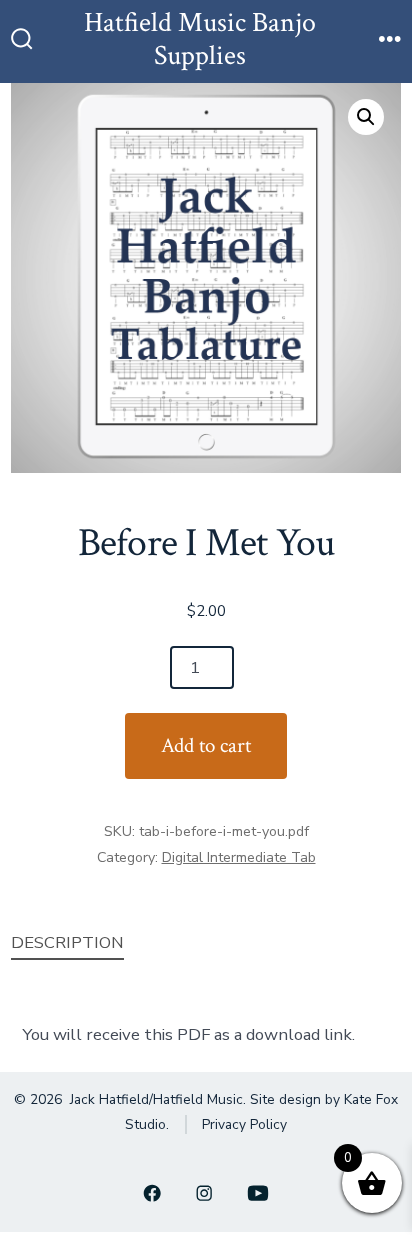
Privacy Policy (244, 1124)
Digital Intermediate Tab (239, 857)
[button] (366, 117)
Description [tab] (67, 942)
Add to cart (206, 745)
